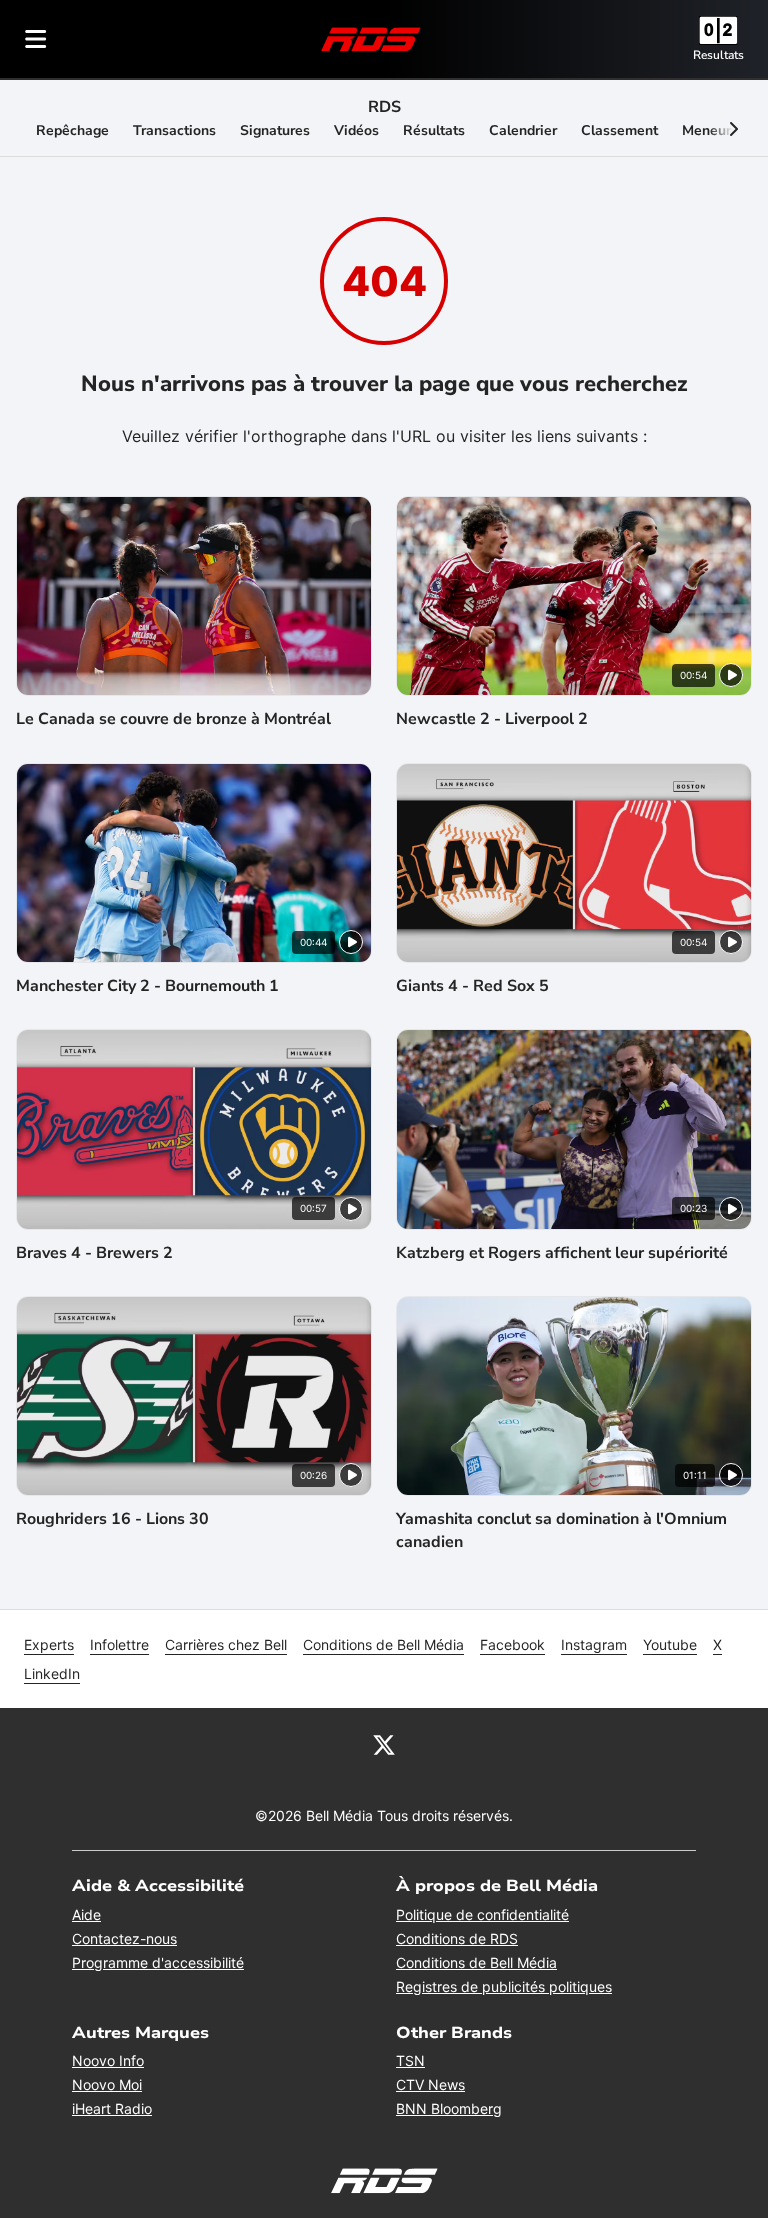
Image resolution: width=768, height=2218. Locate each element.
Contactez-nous (124, 1938)
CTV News (430, 2084)
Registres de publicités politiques (504, 1986)
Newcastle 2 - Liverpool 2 (492, 719)
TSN (410, 2060)
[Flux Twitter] (384, 1744)
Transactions (174, 130)
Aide (86, 1914)
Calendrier (523, 130)
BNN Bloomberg (449, 2108)
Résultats (434, 130)
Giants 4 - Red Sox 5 (472, 986)
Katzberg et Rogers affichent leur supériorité (562, 1253)
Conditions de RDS (457, 1938)
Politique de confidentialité (482, 1914)
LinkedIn (52, 1673)
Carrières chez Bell (226, 1644)
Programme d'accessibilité (158, 1962)
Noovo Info (108, 2060)
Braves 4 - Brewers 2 (94, 1253)
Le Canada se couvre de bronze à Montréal (173, 719)
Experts (49, 1644)
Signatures (275, 130)
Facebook (512, 1644)
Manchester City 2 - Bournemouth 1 (147, 986)
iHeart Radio (112, 2108)
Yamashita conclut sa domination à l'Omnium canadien (561, 1530)
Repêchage (72, 130)
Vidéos (356, 130)
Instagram (594, 1644)
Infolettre (119, 1644)
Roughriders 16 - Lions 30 (112, 1519)
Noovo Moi (107, 2084)
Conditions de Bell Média (383, 1644)
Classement (619, 130)
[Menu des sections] (36, 39)
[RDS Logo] (371, 38)
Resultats (718, 55)
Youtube (670, 1644)
